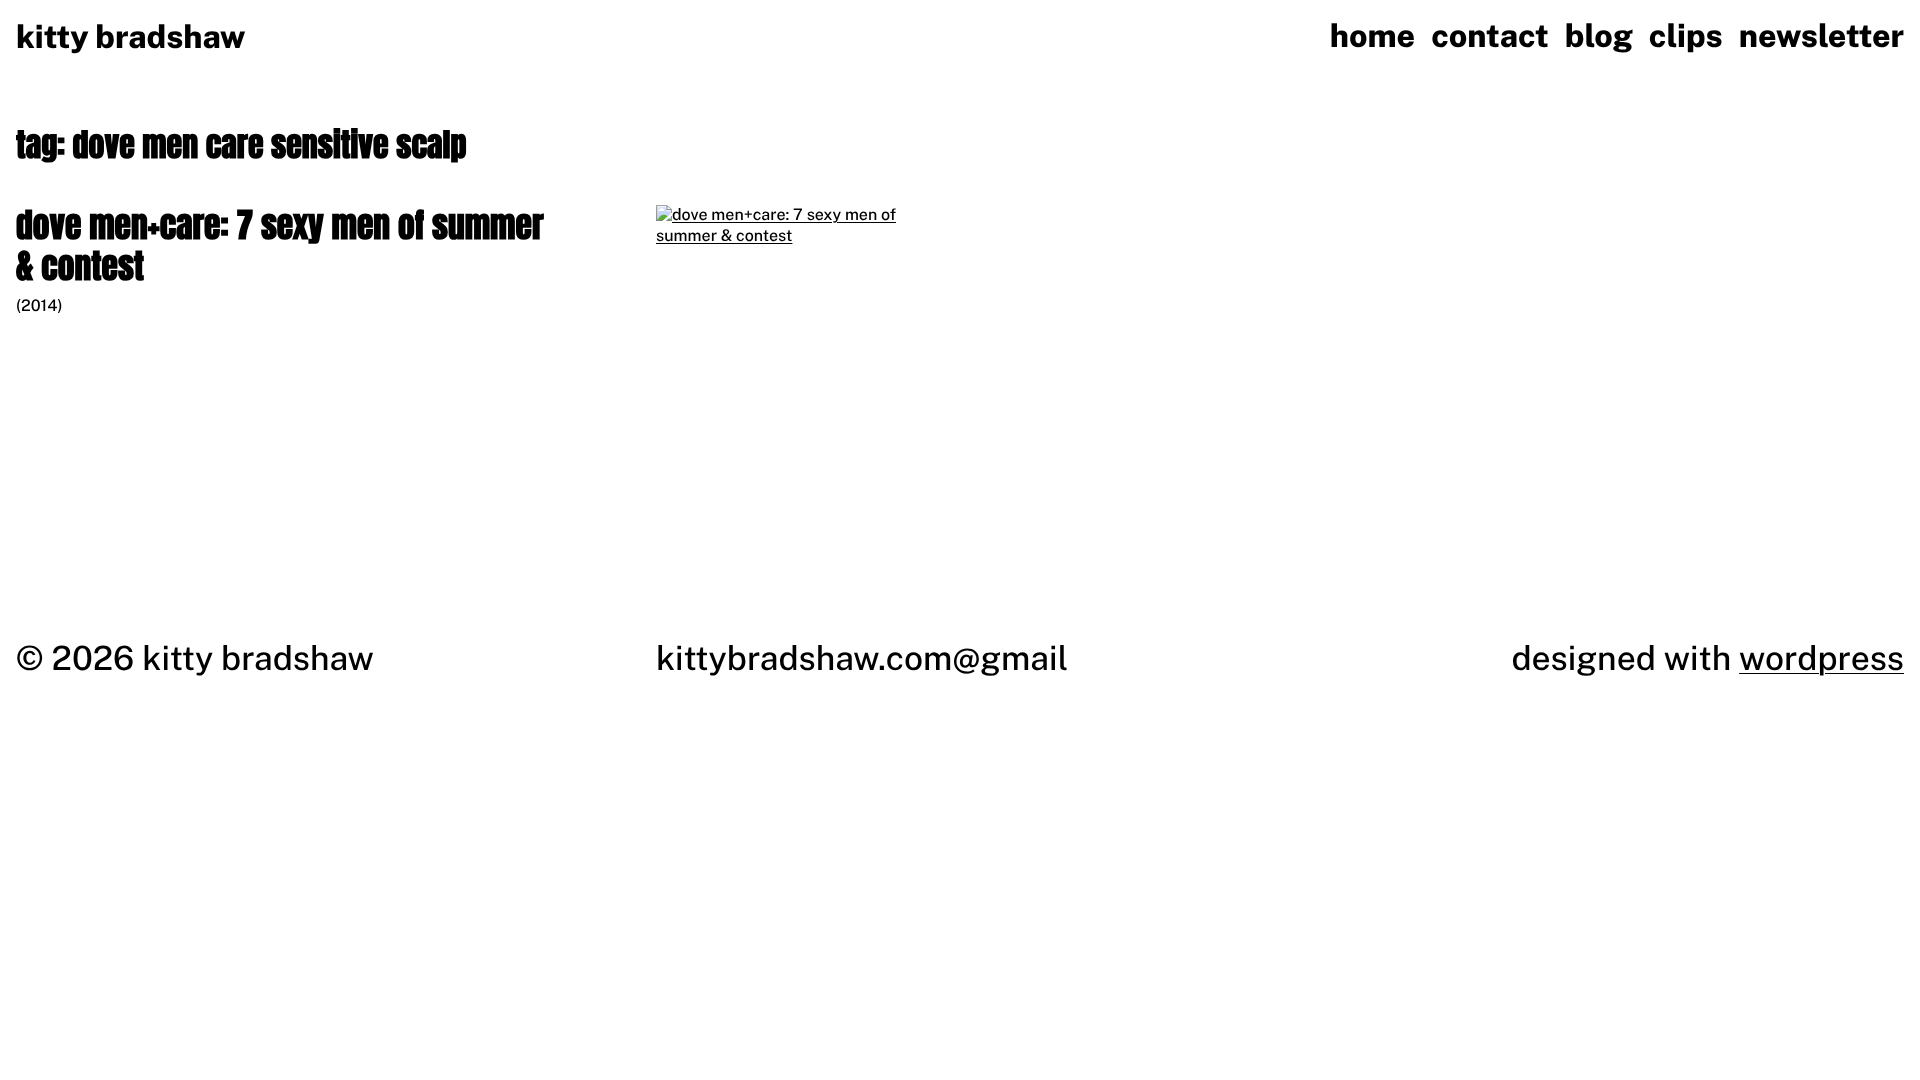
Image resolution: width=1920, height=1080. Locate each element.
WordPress (1821, 658)
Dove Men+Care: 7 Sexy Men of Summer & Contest (280, 246)
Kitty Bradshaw (130, 37)
